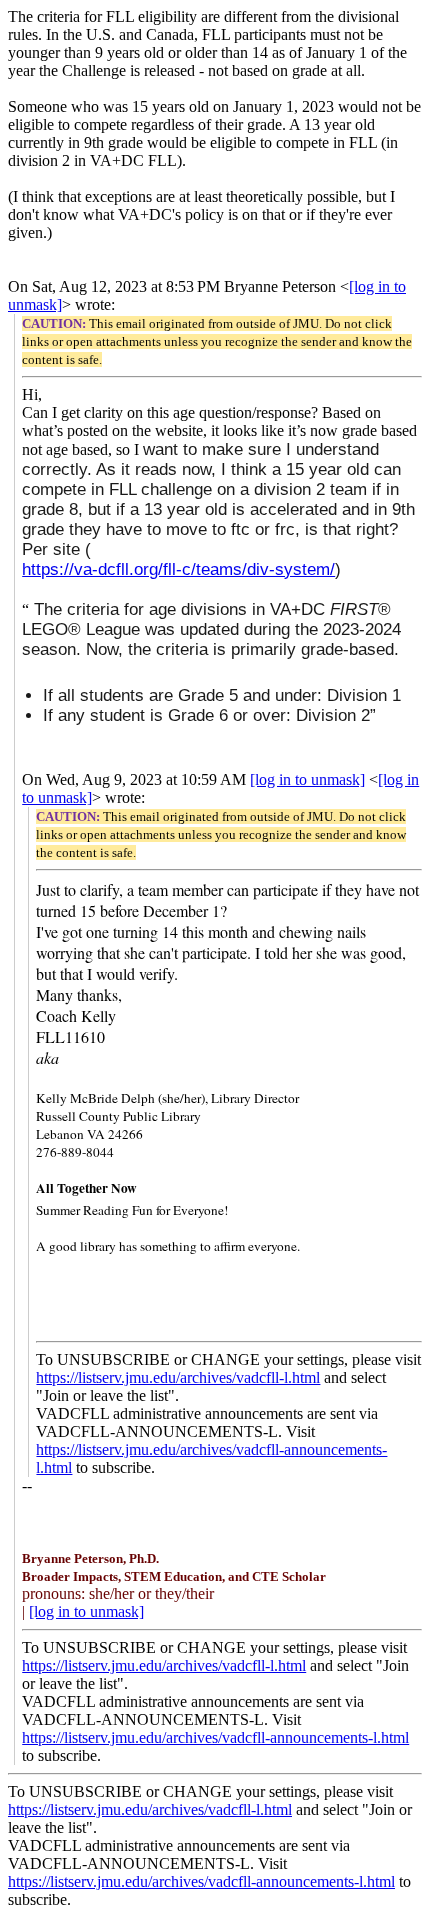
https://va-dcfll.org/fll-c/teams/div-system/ (178, 569)
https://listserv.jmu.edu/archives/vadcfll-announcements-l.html (215, 1737)
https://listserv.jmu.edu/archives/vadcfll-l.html (178, 1377)
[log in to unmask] (307, 779)
